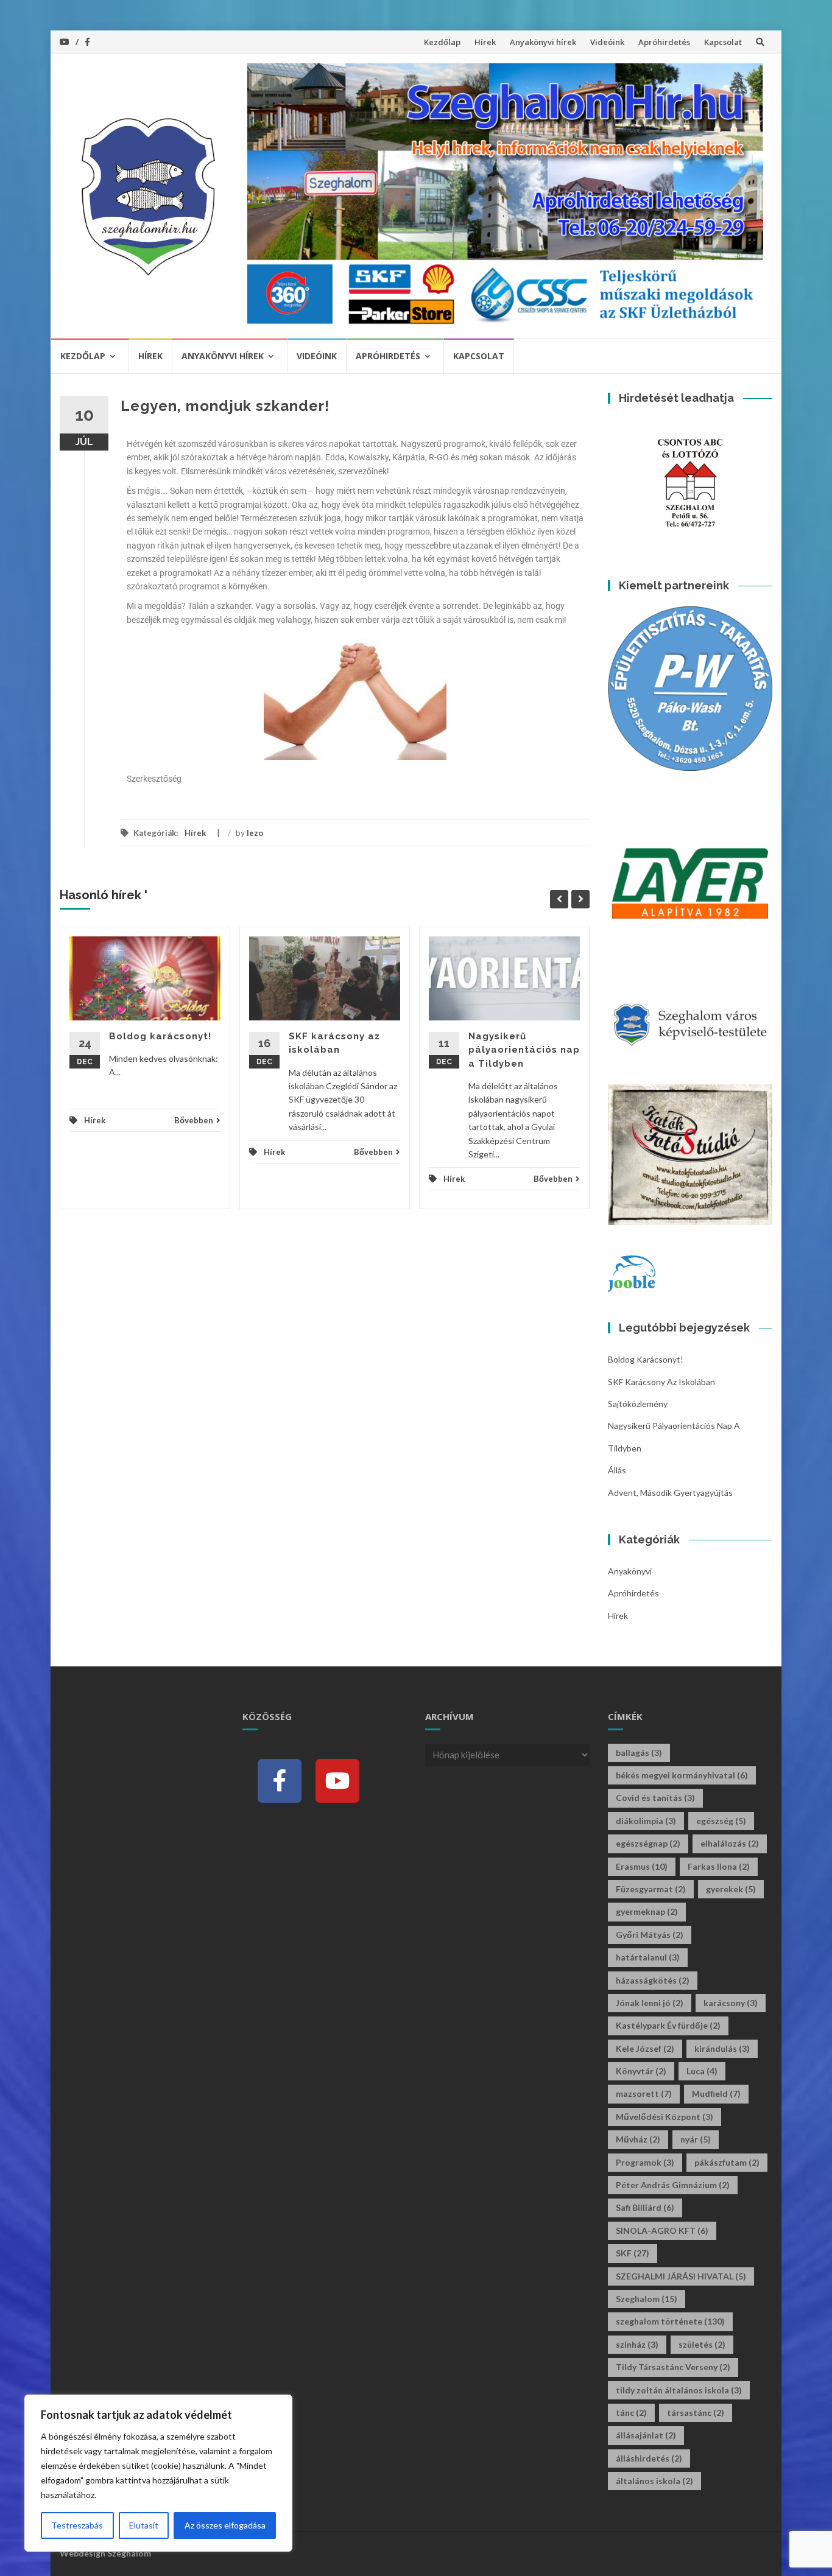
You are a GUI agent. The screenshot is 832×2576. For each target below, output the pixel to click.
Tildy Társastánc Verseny (673, 2367)
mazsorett (644, 2093)
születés (702, 2344)
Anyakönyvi (630, 1571)
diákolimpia (646, 1821)
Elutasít (144, 2525)
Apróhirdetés (664, 42)
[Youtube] (337, 1781)
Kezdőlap (442, 42)
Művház (638, 2139)
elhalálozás (730, 1843)
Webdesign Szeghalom (105, 2553)
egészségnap (648, 1843)
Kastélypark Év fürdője (668, 2025)
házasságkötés (653, 1980)
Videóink (607, 42)
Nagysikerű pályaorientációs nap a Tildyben (524, 1050)
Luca (702, 2071)
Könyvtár (641, 2071)
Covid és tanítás (655, 1798)
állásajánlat (646, 2435)
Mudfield (716, 2093)
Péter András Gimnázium (673, 2185)
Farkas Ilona (719, 1866)
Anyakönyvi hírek (543, 42)
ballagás (639, 1753)
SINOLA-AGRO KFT (662, 2230)
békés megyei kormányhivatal (682, 1775)
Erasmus (642, 1866)
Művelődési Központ (665, 2117)
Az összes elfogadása (225, 2525)
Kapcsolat (723, 42)
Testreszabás (77, 2525)
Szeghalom (647, 2299)
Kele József (645, 2048)
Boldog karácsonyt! (160, 1036)
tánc (631, 2413)
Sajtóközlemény (638, 1404)
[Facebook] (280, 1781)
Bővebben (194, 1120)
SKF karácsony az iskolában (661, 1382)
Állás (617, 1470)
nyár (696, 2139)
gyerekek (731, 1889)
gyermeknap (647, 1911)
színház (637, 2344)
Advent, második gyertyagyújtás (670, 1493)
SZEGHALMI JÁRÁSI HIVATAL (681, 2276)
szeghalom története (670, 2321)
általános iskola (654, 2481)
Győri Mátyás (650, 1935)
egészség (721, 1821)
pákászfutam (727, 2162)
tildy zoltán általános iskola (679, 2390)
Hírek (485, 42)
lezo (255, 833)
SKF (633, 2253)
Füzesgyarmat (651, 1889)
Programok (645, 2162)
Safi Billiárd (645, 2207)
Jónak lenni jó (650, 2003)
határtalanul (648, 1957)
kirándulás (722, 2048)
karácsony (731, 2003)
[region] (158, 2473)
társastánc (696, 2413)
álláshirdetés (649, 2458)
